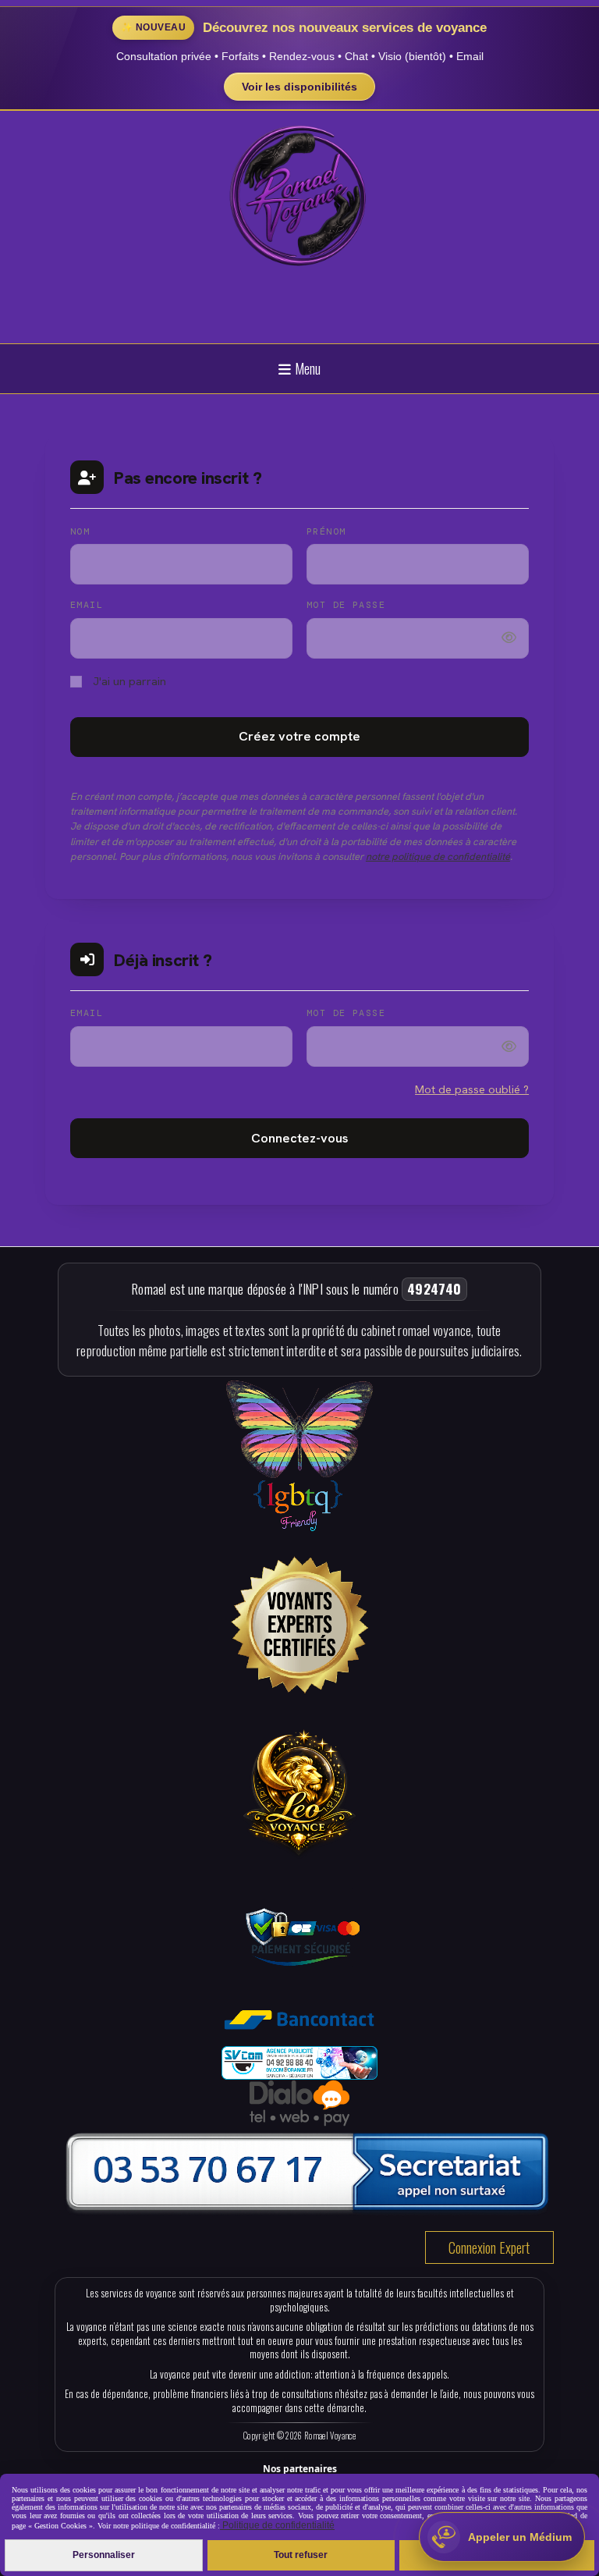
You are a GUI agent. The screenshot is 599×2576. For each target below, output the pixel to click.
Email (87, 605)
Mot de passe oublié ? (472, 1089)
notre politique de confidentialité (438, 856)
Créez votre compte (299, 736)
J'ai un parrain (128, 681)
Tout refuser (301, 2555)
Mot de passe (346, 605)
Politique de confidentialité (277, 2525)
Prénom (326, 531)
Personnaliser (104, 2555)
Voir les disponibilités (299, 87)
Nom (80, 531)
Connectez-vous (299, 1138)
